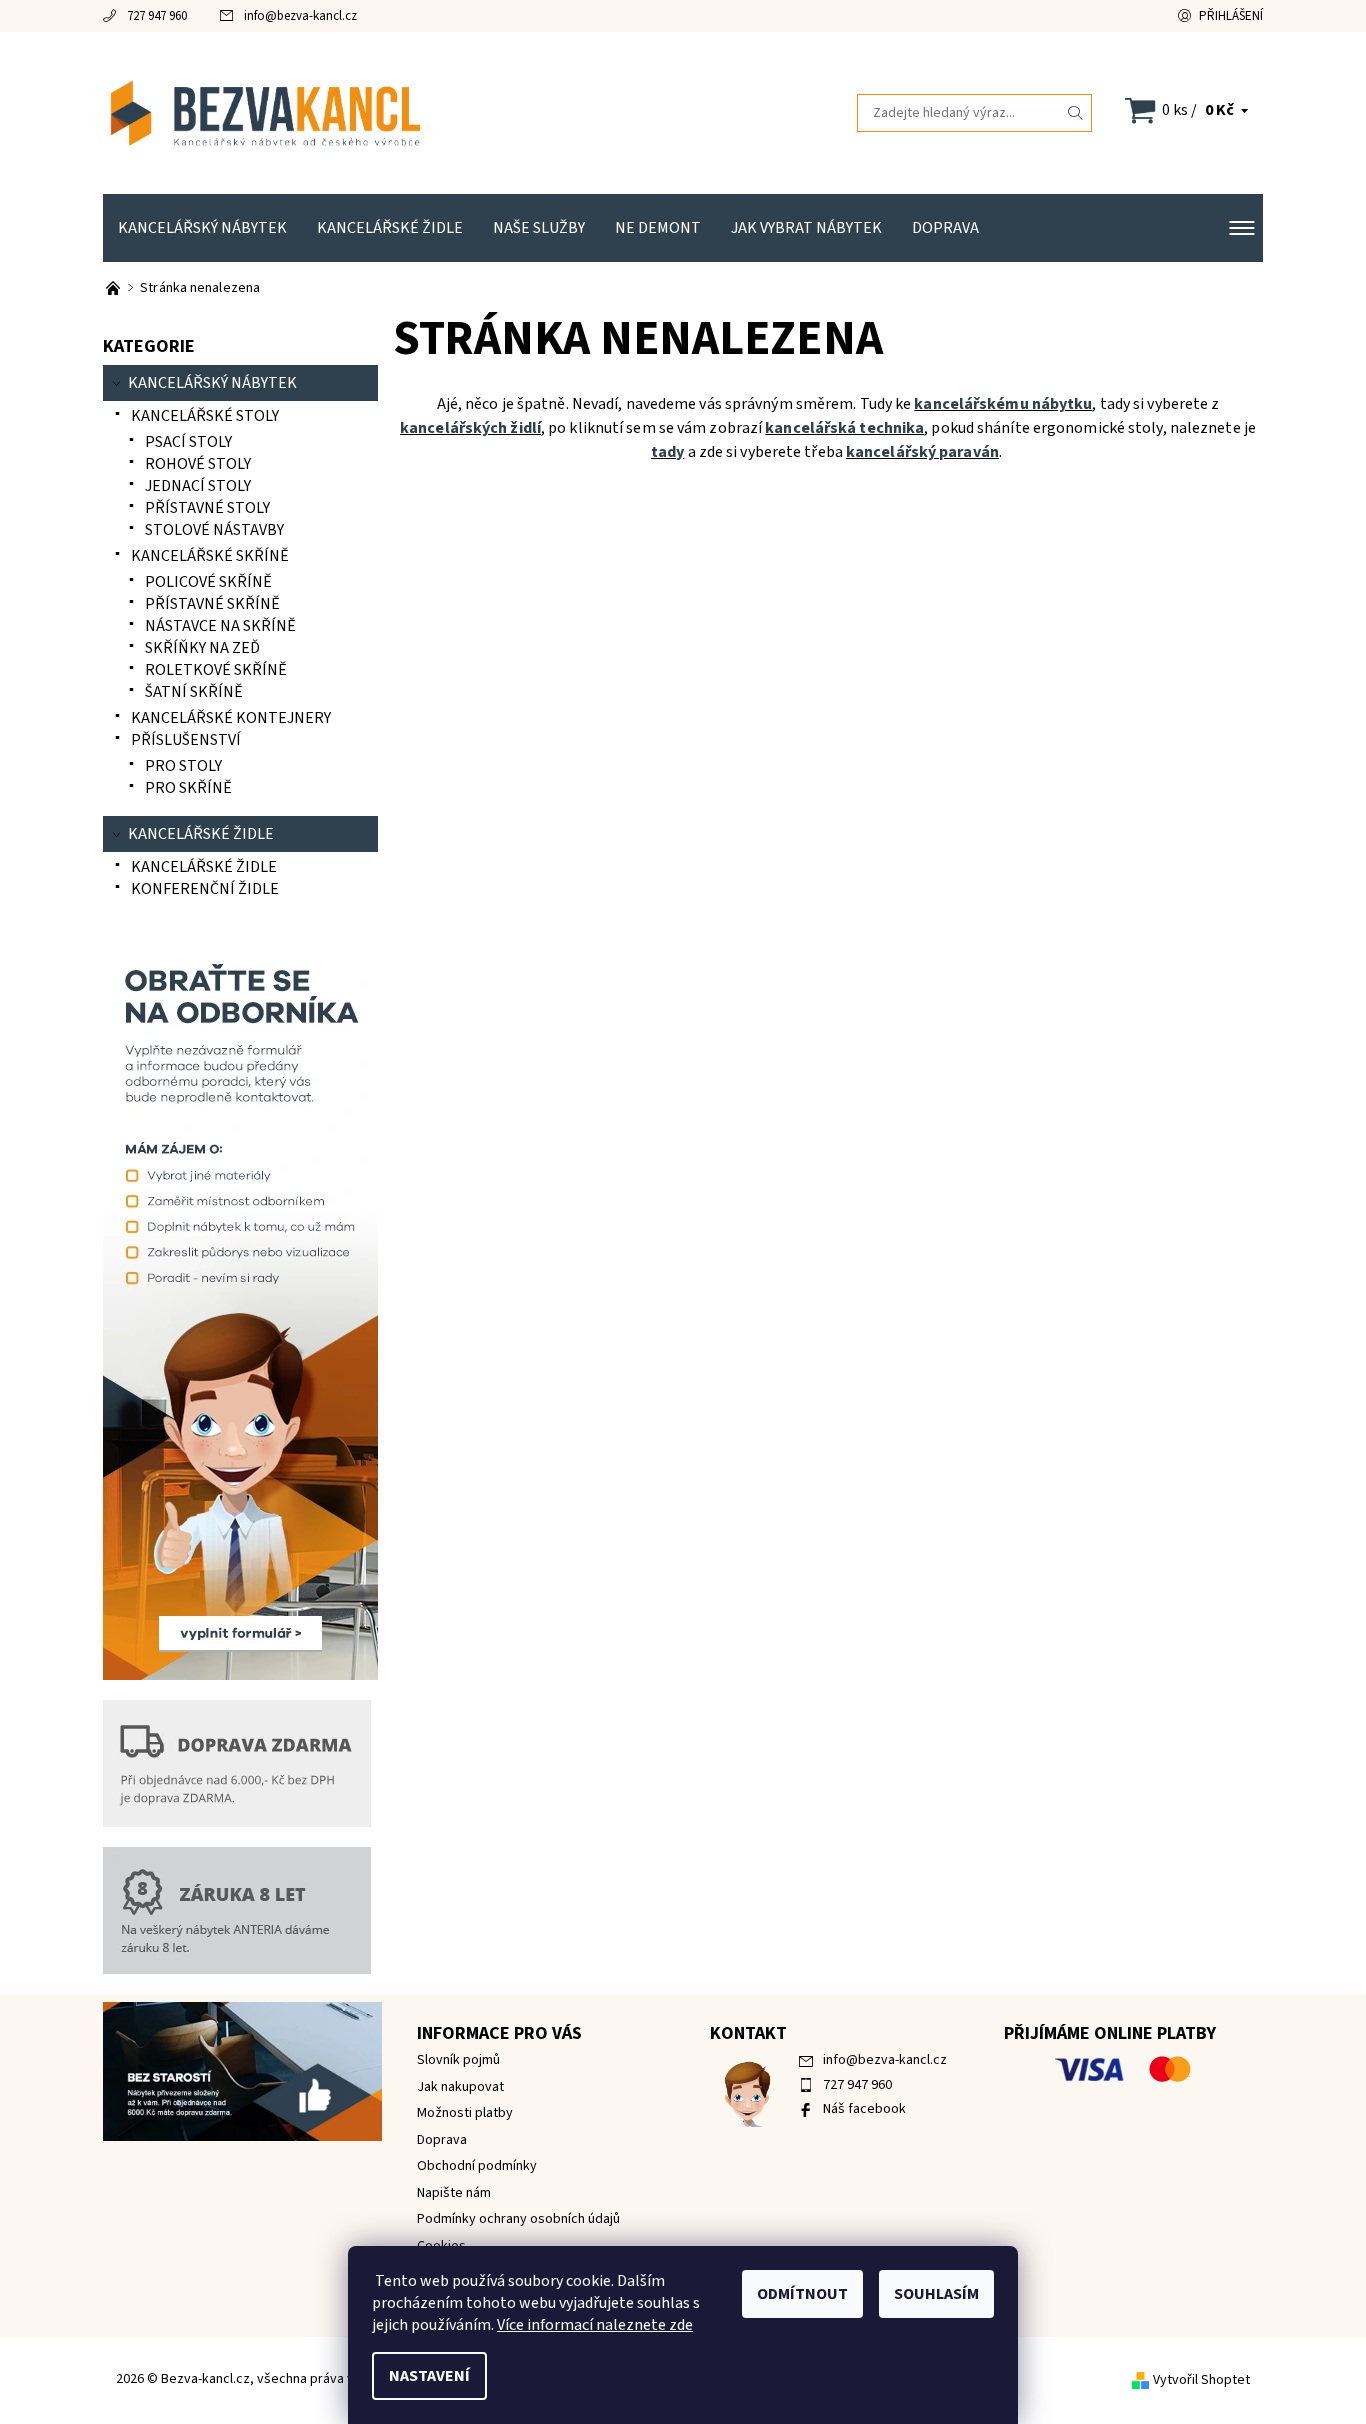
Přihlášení (1231, 16)
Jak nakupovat (460, 2087)
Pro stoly (183, 766)
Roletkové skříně (216, 670)
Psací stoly (188, 442)
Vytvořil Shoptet (1201, 2380)
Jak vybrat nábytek (806, 228)
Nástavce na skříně (220, 626)
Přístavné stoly (207, 508)
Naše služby (539, 228)
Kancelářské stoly (205, 416)
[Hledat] (1076, 113)
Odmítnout (802, 2294)
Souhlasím (936, 2294)
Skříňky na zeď (202, 648)
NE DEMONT (658, 228)
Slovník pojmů (458, 2060)
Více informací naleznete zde (595, 2325)
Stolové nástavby (214, 530)
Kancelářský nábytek (202, 228)
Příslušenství (186, 740)
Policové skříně (208, 582)
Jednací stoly (198, 486)
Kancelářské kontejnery (231, 718)
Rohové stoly (198, 464)
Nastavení (429, 2376)
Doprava (945, 228)
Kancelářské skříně (210, 556)
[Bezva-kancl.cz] (393, 112)
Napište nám (454, 2193)
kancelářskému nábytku (1003, 404)
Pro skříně (188, 788)
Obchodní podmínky (477, 2166)
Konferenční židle (205, 889)
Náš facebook (864, 2109)
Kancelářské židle (390, 228)
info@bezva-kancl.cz (300, 16)
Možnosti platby (465, 2113)
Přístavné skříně (212, 604)
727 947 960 (157, 16)
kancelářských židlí (470, 428)
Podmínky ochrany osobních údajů (518, 2219)
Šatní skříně (194, 692)
